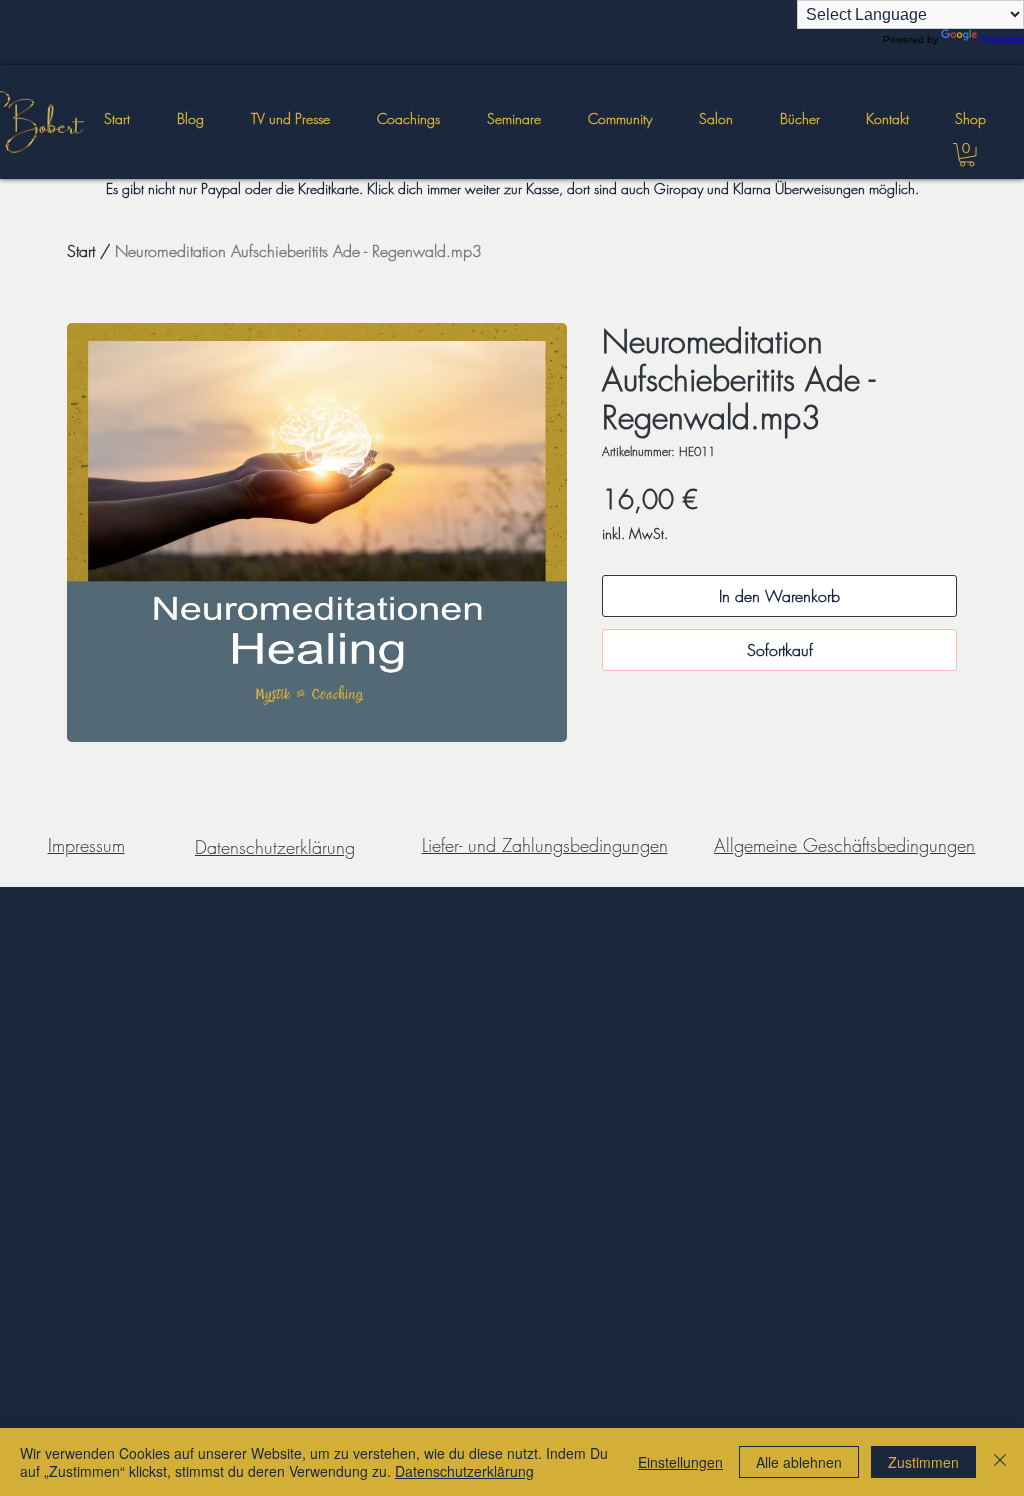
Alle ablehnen (799, 1462)
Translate (1002, 39)
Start (81, 251)
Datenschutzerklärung (464, 1471)
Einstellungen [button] (680, 1462)
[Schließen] (1000, 1462)
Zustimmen (923, 1462)
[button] (513, 119)
